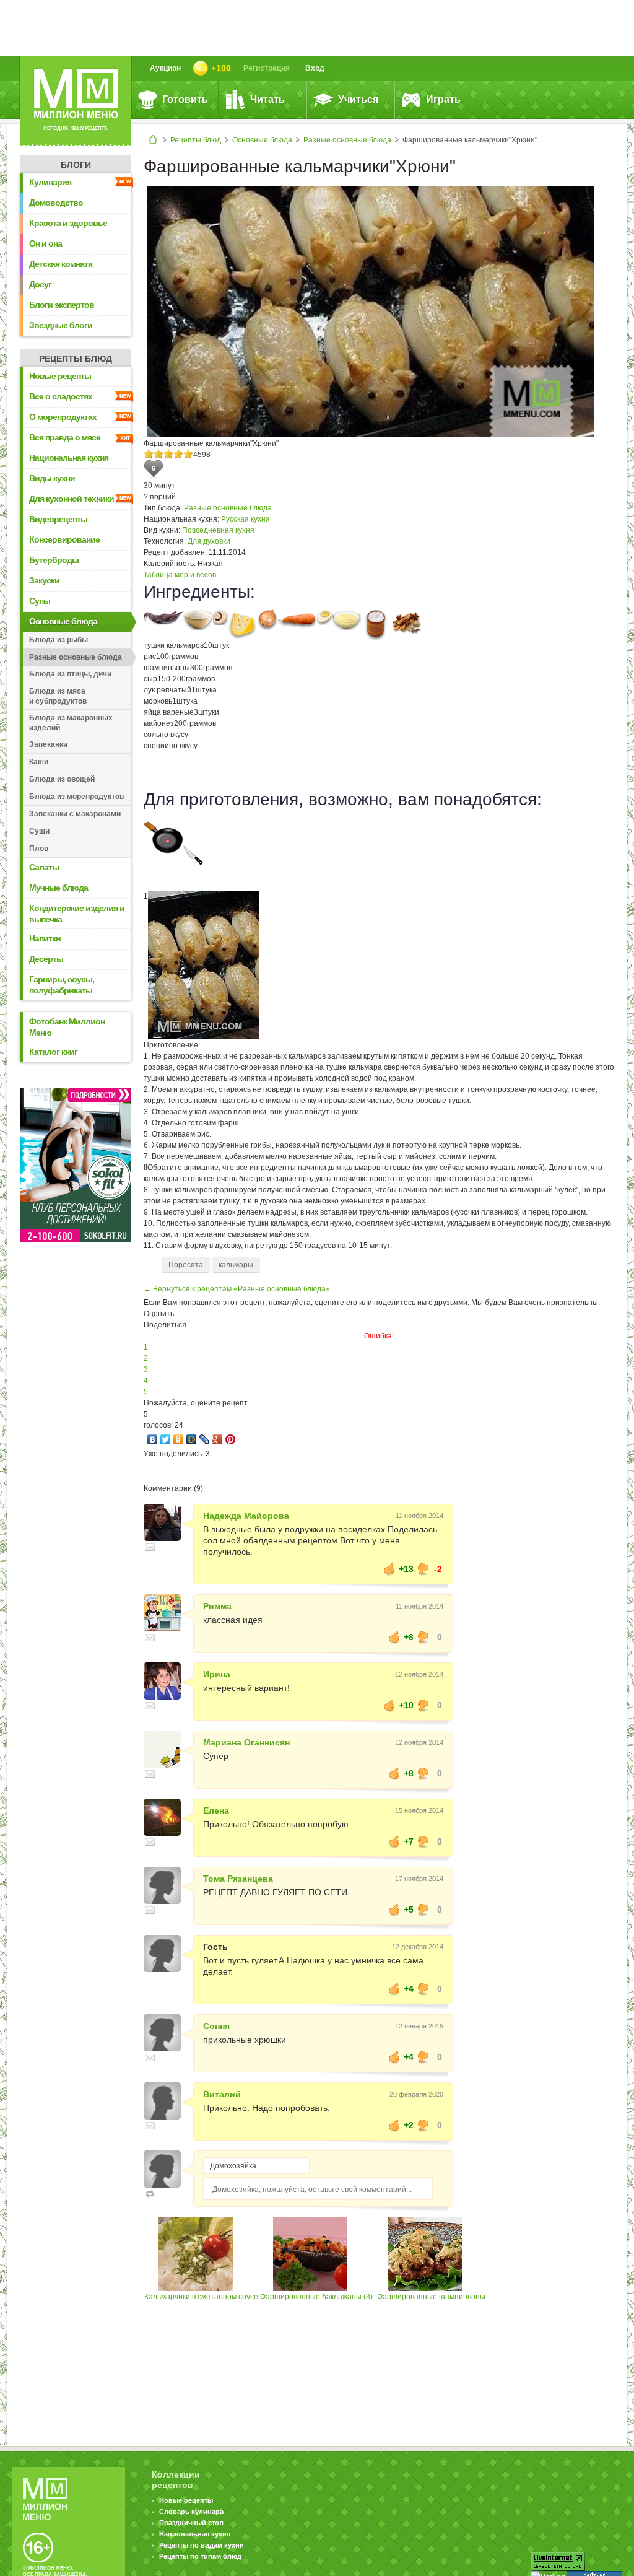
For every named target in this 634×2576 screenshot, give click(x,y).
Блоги (76, 165)
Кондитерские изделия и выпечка (77, 914)
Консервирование (64, 539)
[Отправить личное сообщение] (150, 1547)
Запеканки (48, 744)
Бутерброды (54, 560)
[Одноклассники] (179, 1439)
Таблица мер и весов (180, 575)
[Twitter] (166, 1439)
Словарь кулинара (191, 2512)
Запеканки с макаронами (75, 814)
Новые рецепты (60, 376)
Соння (216, 2026)
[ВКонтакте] (153, 1439)
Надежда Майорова (246, 1516)
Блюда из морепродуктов (76, 797)
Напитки (45, 938)
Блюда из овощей (62, 779)
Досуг (40, 284)
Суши (39, 831)
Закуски (44, 580)
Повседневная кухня (218, 530)
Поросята (186, 1265)
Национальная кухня (69, 458)
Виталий (222, 2094)
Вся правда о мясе (65, 437)
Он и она (46, 243)
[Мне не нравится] (423, 1569)
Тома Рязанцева (238, 1879)
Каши (39, 762)
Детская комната (61, 264)
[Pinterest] (231, 1439)
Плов (39, 849)
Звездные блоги (61, 325)
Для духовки (209, 541)
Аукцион (165, 68)
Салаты (44, 867)
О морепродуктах (63, 417)
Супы (40, 601)
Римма (217, 1606)
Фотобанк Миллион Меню (67, 1027)
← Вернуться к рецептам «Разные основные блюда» (237, 1289)
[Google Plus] (218, 1439)
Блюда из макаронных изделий (71, 723)
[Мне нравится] (389, 1569)
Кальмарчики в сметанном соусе (201, 2297)
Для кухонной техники (72, 499)
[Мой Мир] (192, 1439)
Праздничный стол (191, 2523)
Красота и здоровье (68, 223)
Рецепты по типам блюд (200, 2556)
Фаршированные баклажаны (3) (316, 2297)
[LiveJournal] (205, 1439)
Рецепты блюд (196, 140)
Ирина (217, 1674)
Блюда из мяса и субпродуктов (58, 696)
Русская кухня (245, 519)
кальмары (236, 1265)
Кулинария (50, 182)
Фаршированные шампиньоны (431, 2297)
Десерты (46, 959)
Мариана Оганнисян (246, 1742)
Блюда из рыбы (59, 640)
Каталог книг (53, 1052)
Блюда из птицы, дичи (70, 674)
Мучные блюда (59, 888)
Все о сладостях (61, 396)
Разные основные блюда (347, 140)
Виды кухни (52, 478)
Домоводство (56, 203)
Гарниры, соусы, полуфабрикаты (62, 985)
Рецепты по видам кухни (202, 2545)
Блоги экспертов (62, 305)
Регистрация (267, 68)
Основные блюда (262, 140)
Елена (216, 1810)
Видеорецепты (58, 519)
